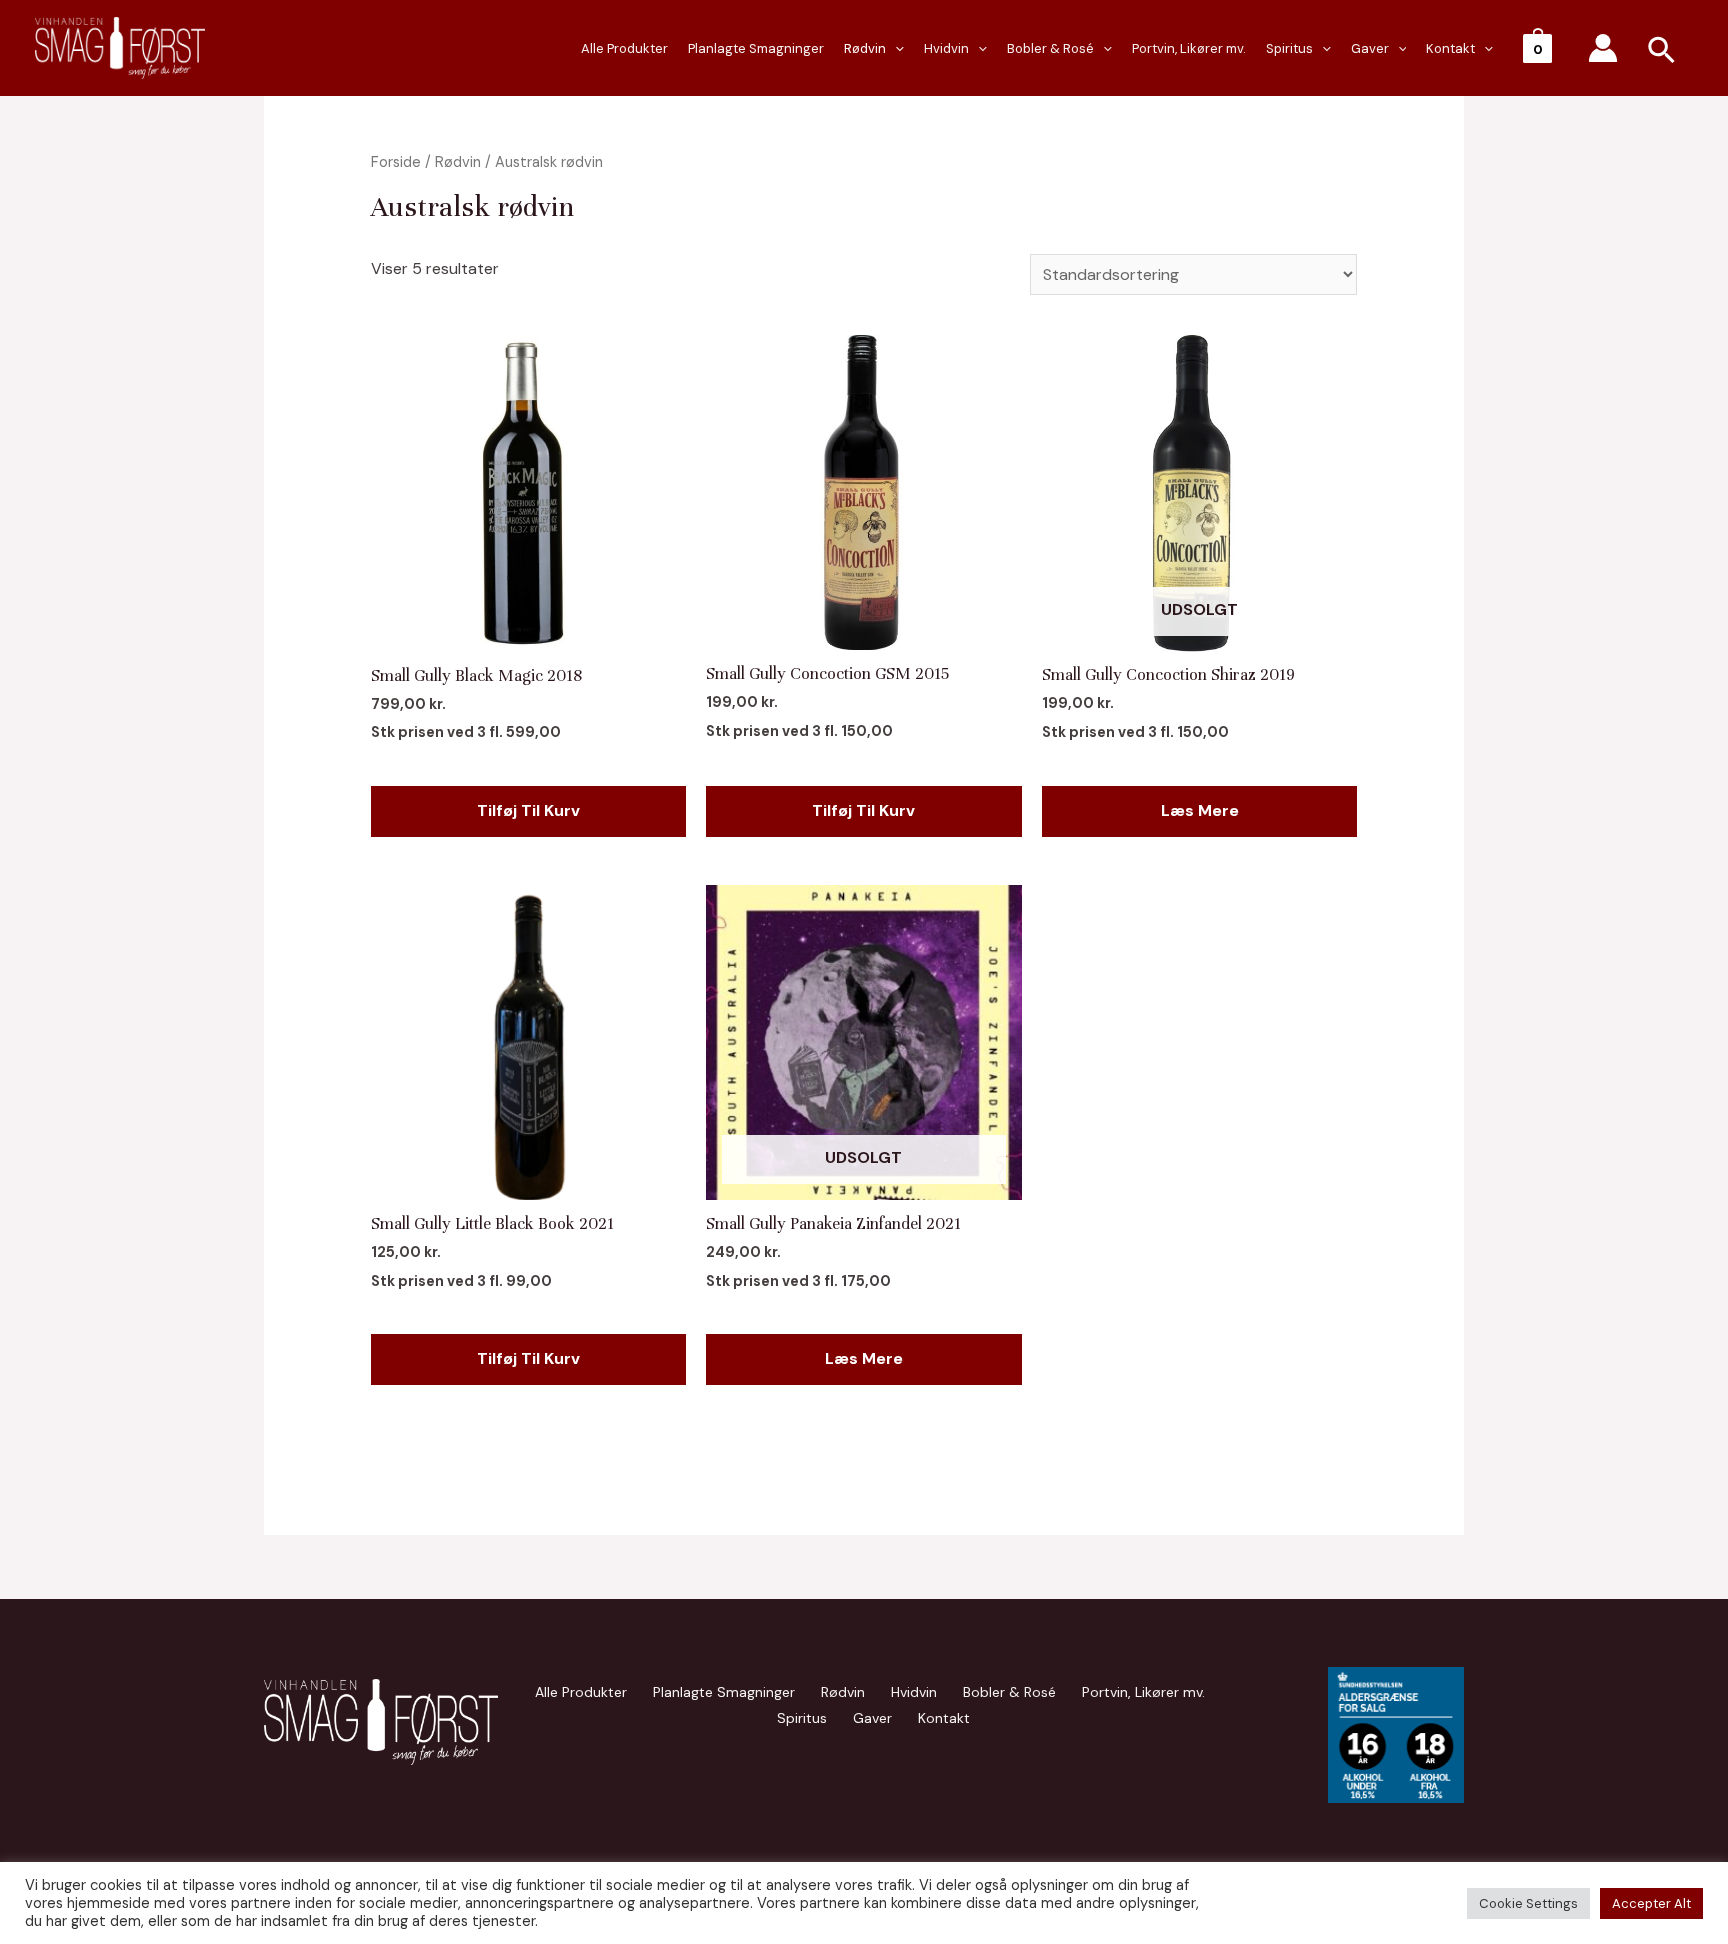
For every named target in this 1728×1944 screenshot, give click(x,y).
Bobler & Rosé (1050, 48)
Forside (396, 162)
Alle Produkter (624, 48)
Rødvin (865, 48)
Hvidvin (946, 48)
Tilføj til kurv (528, 810)
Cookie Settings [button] (1528, 1903)
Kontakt (1450, 48)
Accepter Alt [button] (1651, 1903)
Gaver (1370, 48)
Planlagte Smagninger (756, 48)
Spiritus (1289, 48)
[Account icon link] (1603, 48)
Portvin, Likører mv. (1189, 48)
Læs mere (1200, 810)
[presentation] (895, 49)
